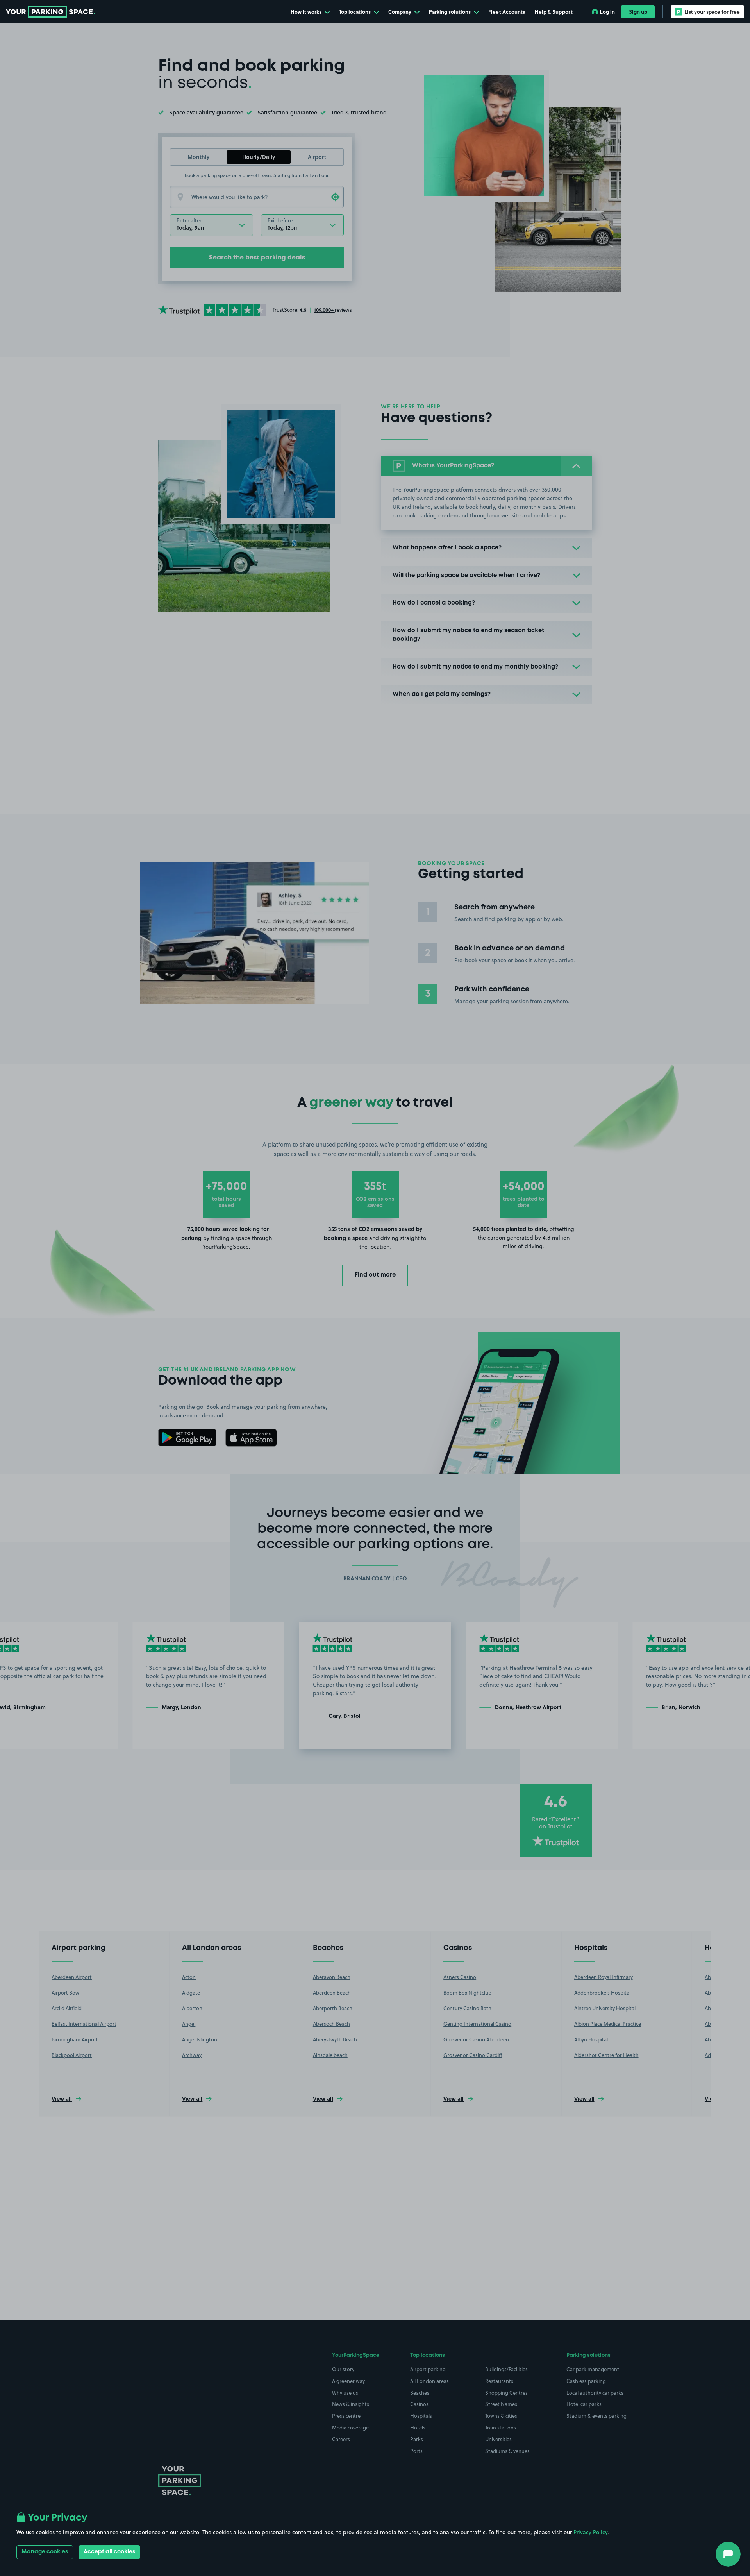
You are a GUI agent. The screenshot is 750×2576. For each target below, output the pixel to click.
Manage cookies (45, 2552)
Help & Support (554, 12)
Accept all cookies (109, 2552)
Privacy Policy (590, 2532)
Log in (607, 12)
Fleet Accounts (507, 12)
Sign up (638, 12)
